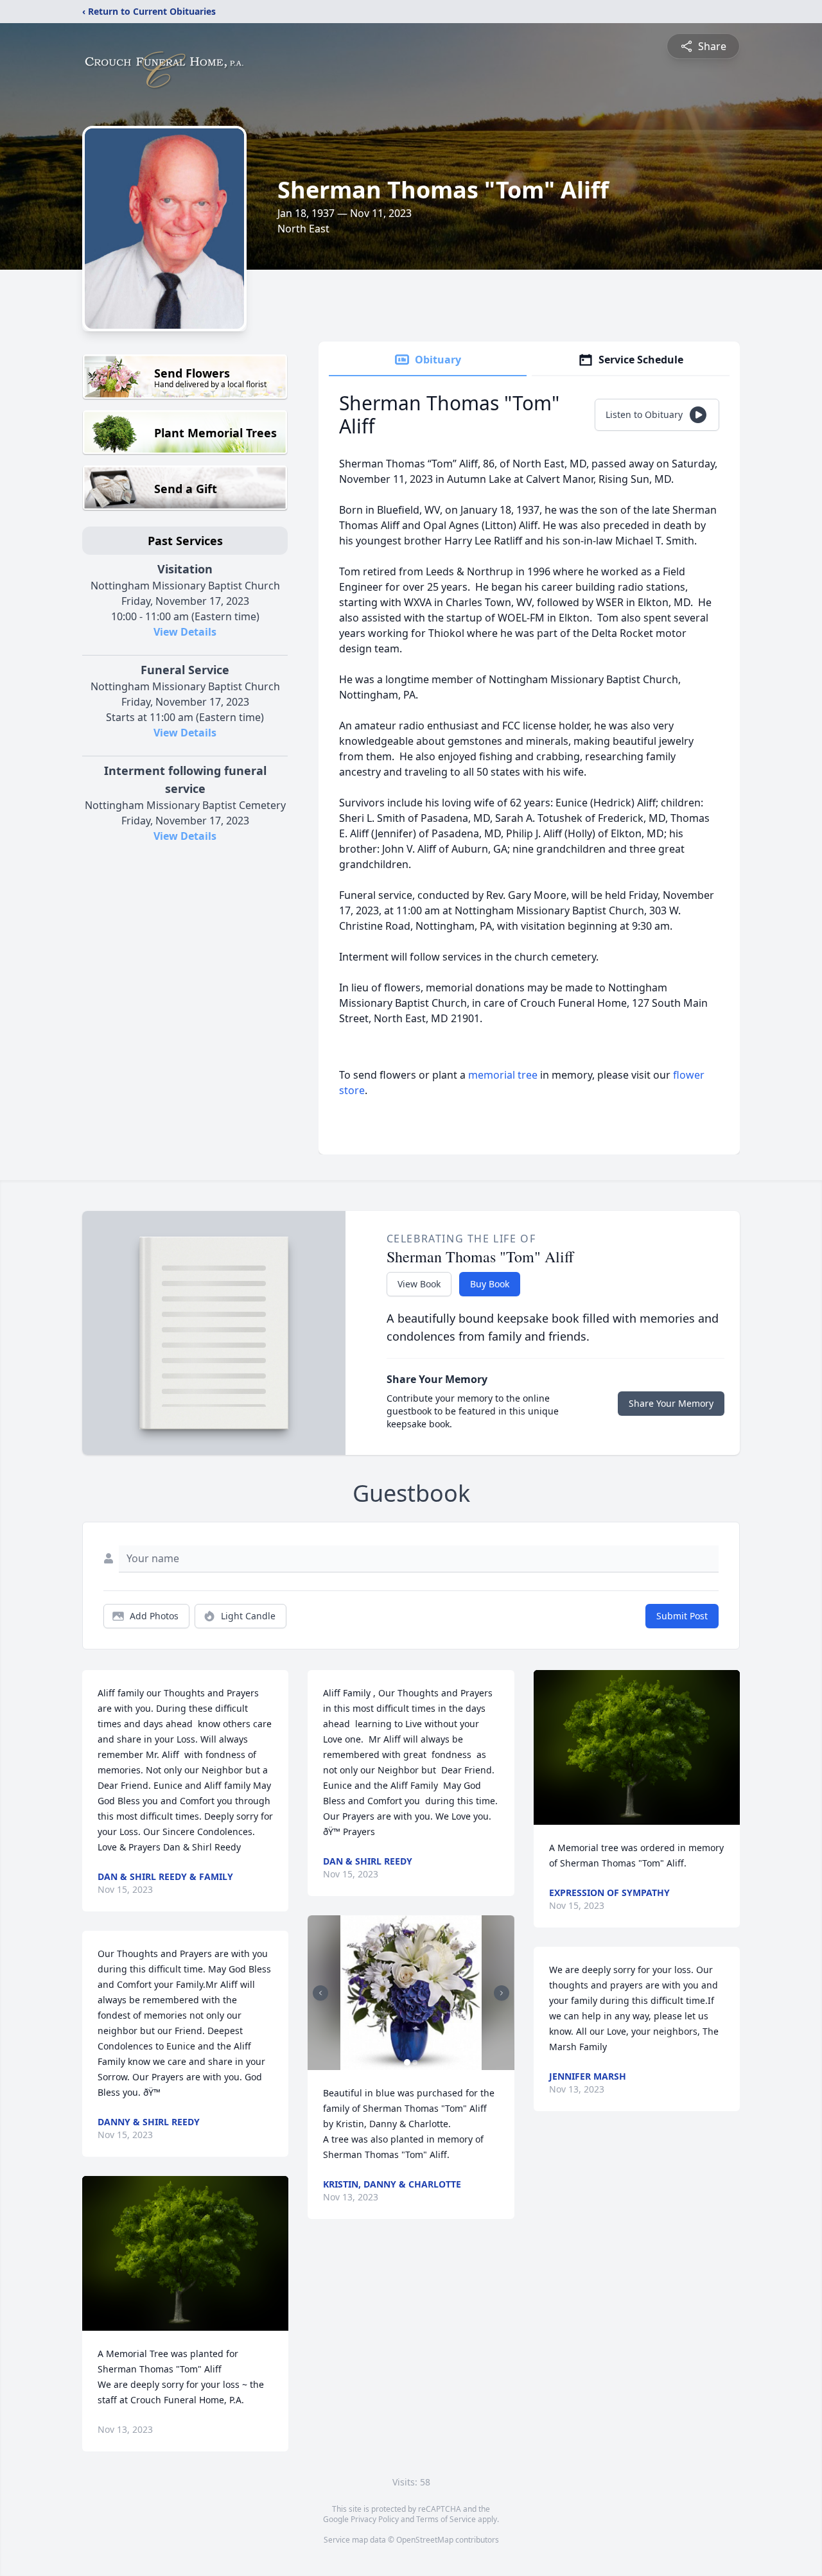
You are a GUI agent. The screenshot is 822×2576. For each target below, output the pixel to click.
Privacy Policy (375, 2519)
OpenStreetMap (425, 2540)
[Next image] (502, 1993)
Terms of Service (446, 2519)
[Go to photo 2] (415, 2062)
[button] (185, 2253)
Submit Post (682, 1616)
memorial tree (503, 1075)
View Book (419, 1284)
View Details (185, 632)
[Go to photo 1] (407, 2062)
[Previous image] (320, 1993)
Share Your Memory (671, 1403)
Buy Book (490, 1284)
